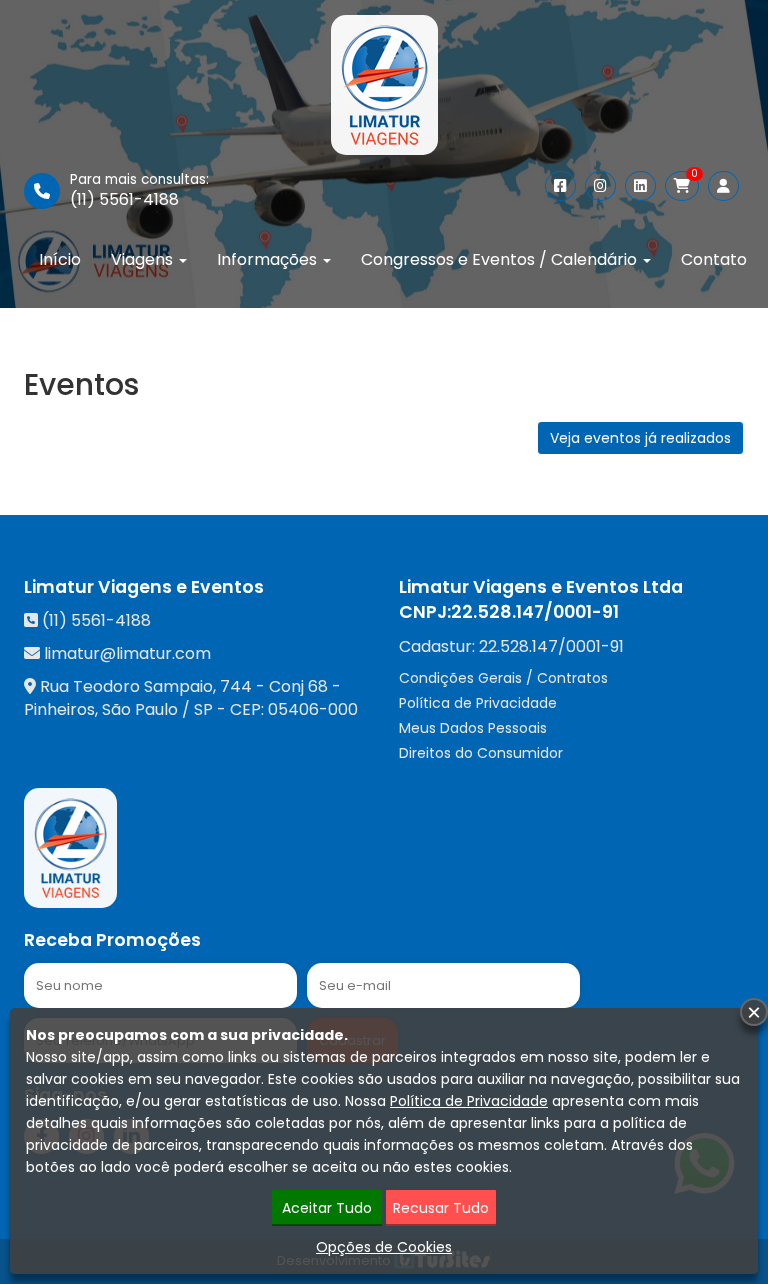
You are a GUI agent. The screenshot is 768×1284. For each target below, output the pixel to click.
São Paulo (140, 709)
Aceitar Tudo (327, 1208)
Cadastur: (511, 647)
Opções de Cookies (384, 1247)
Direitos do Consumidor (481, 753)
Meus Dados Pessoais (473, 728)
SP (203, 709)
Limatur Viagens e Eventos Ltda (541, 587)
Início (60, 259)
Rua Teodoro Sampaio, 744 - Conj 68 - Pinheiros (182, 698)
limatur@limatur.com (127, 653)
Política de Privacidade (478, 703)
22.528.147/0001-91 (535, 612)
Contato (714, 259)
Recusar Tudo (441, 1208)
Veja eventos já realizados (640, 438)
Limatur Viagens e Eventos (144, 587)
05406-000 (313, 709)
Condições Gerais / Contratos (503, 678)
